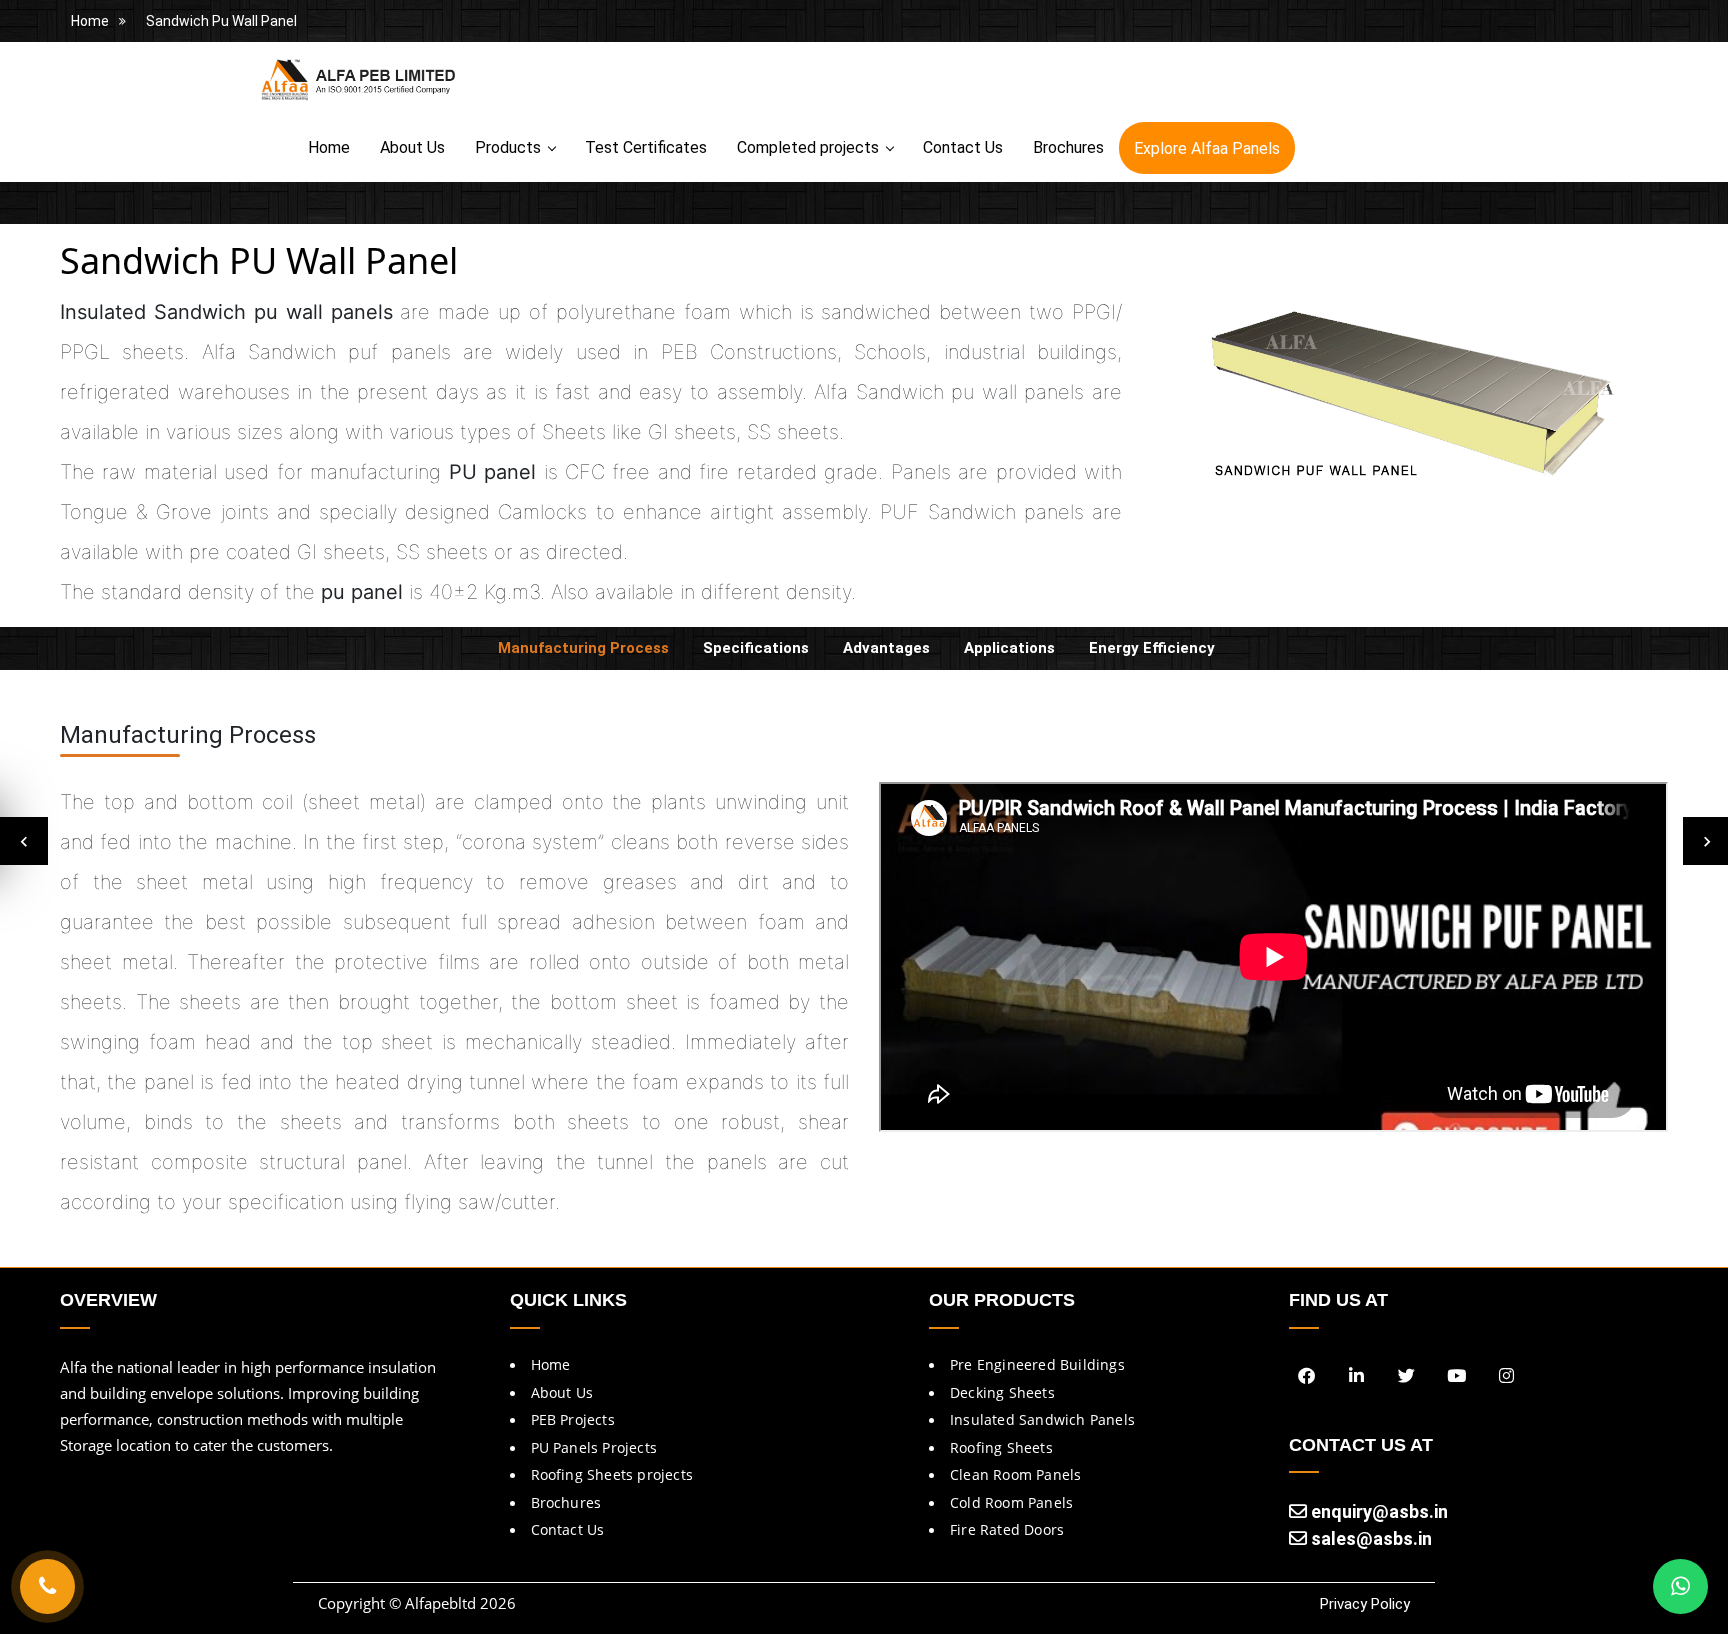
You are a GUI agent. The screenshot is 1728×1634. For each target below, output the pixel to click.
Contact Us (963, 147)
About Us (412, 147)
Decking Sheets (1002, 1392)
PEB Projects (573, 1419)
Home (90, 21)
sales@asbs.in (1369, 1538)
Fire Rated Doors (1007, 1529)
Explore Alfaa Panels (1207, 148)
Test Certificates (646, 147)
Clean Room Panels (1015, 1474)
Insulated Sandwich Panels (1042, 1419)
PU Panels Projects (594, 1447)
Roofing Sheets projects (612, 1474)
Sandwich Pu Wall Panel (221, 21)
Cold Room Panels (1011, 1502)
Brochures (1068, 147)
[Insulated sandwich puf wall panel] (1410, 396)
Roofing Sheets (1001, 1447)
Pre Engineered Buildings (1037, 1364)
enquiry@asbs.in (1377, 1511)
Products (508, 147)
